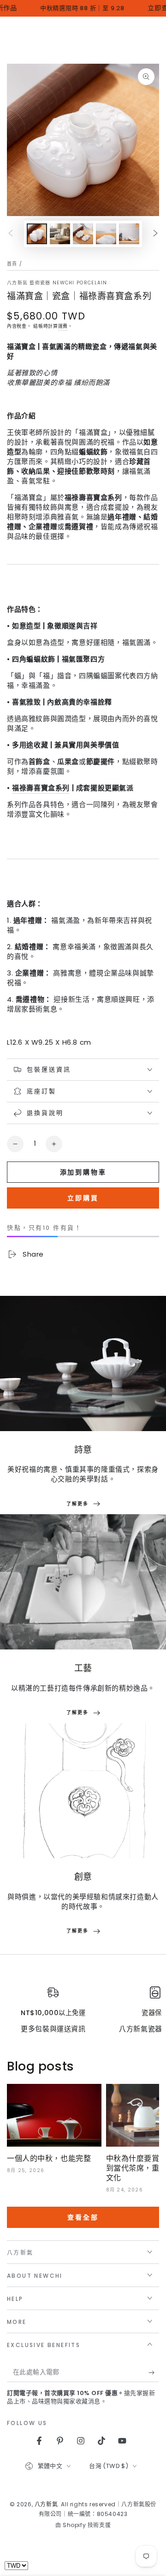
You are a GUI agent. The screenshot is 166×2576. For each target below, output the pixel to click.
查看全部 (83, 2217)
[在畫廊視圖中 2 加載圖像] (60, 234)
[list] (83, 2010)
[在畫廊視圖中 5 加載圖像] (129, 234)
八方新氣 (46, 2504)
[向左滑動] (11, 234)
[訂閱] (154, 2373)
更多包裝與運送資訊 (53, 2029)
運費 (63, 326)
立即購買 (83, 1198)
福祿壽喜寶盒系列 (41, 788)
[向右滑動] (155, 234)
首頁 (12, 264)
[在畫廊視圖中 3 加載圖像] (83, 234)
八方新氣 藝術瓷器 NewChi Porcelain (57, 283)
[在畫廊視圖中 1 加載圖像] (37, 234)
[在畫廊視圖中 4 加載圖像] (106, 234)
